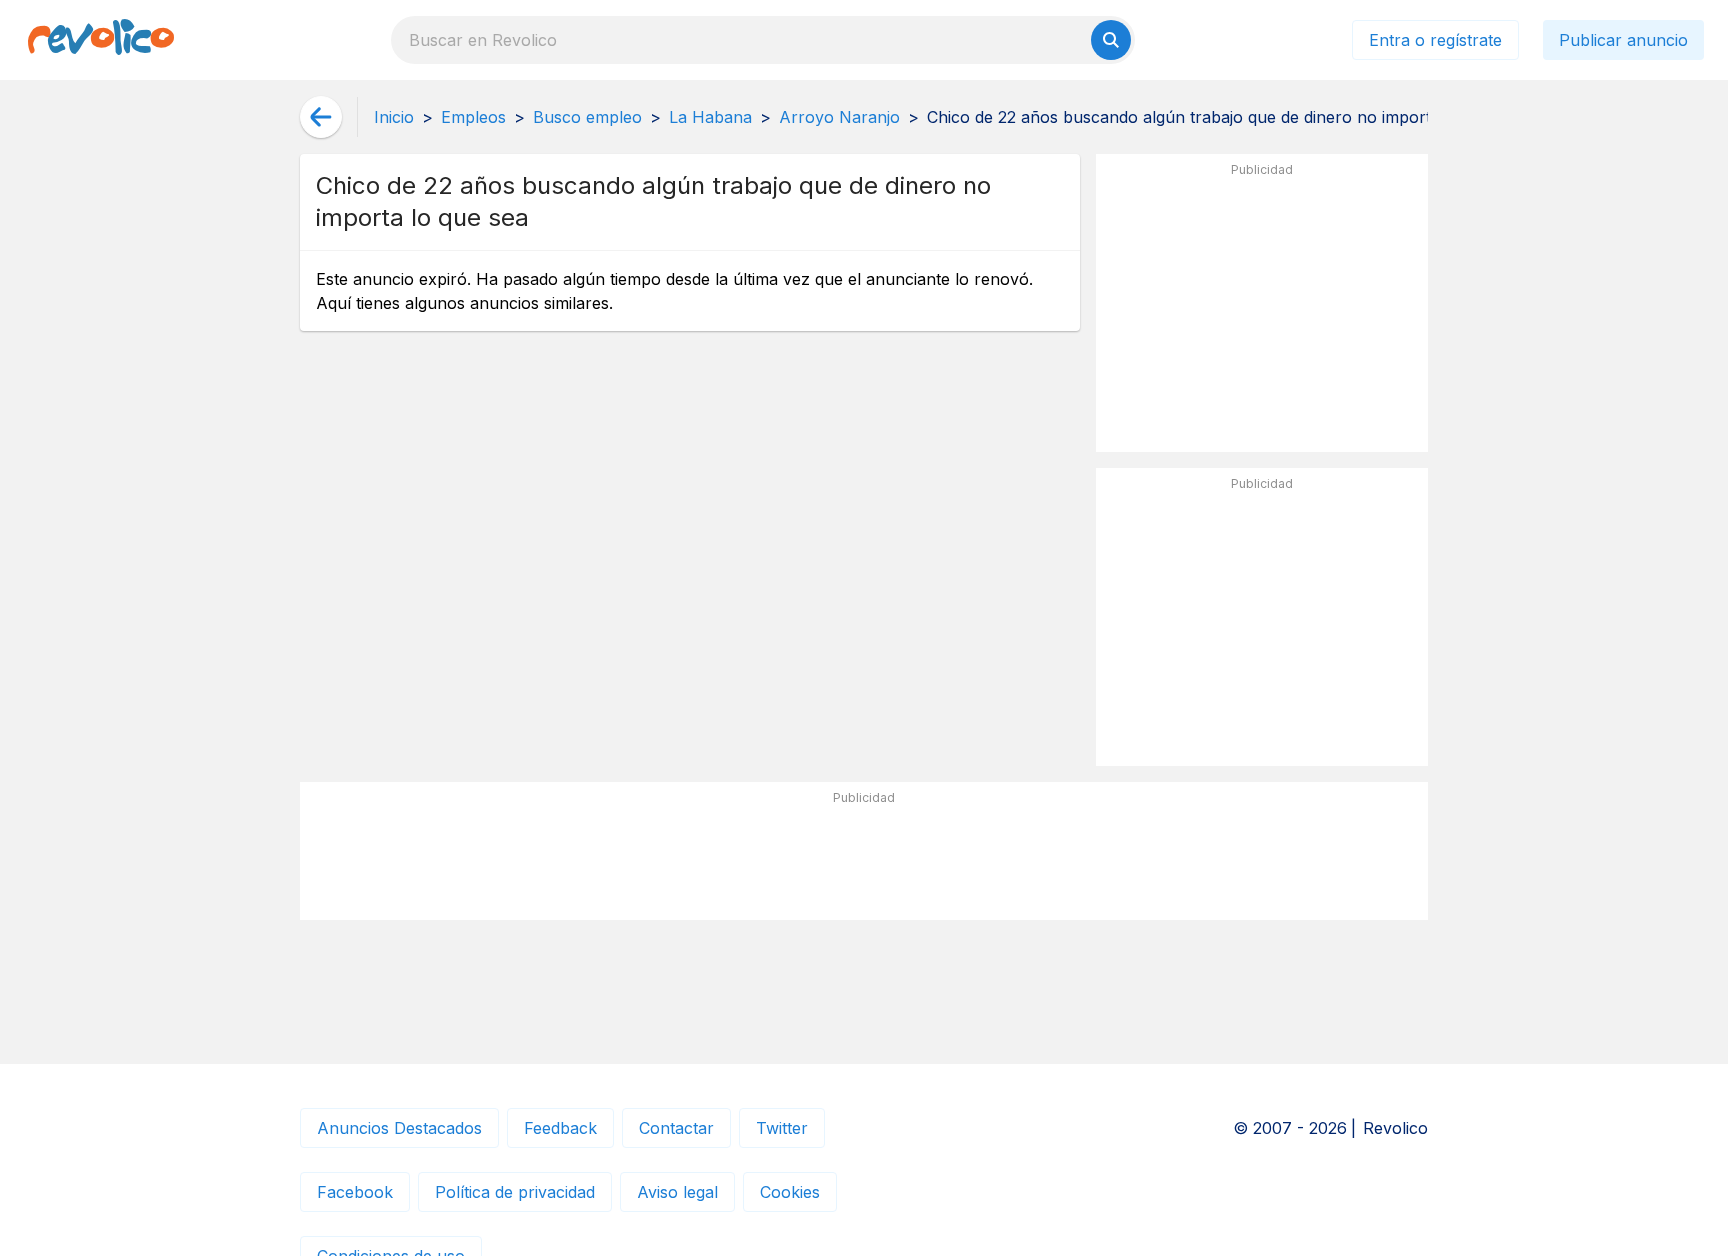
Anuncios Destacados (399, 1128)
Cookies (790, 1192)
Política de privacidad (515, 1192)
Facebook (355, 1192)
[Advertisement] (1262, 311)
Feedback (560, 1128)
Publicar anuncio (1623, 40)
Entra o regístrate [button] (1435, 40)
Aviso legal (677, 1192)
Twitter (782, 1128)
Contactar (676, 1128)
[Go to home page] (101, 40)
